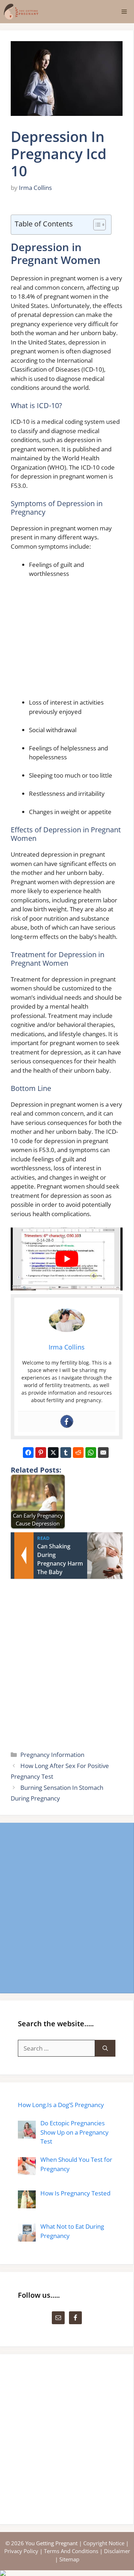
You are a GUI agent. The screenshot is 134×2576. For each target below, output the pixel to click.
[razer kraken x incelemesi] (67, 2573)
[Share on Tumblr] (66, 1453)
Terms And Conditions (71, 2551)
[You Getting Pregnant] (21, 12)
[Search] (105, 2048)
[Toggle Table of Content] (96, 225)
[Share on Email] (103, 1453)
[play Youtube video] (67, 1259)
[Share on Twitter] (53, 1453)
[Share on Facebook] (28, 1453)
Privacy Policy (21, 2551)
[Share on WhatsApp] (91, 1453)
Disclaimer (117, 2551)
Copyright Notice (104, 2543)
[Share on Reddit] (78, 1453)
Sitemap (69, 2559)
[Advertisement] (76, 641)
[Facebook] (67, 1421)
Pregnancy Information (52, 1755)
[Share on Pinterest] (41, 1453)
